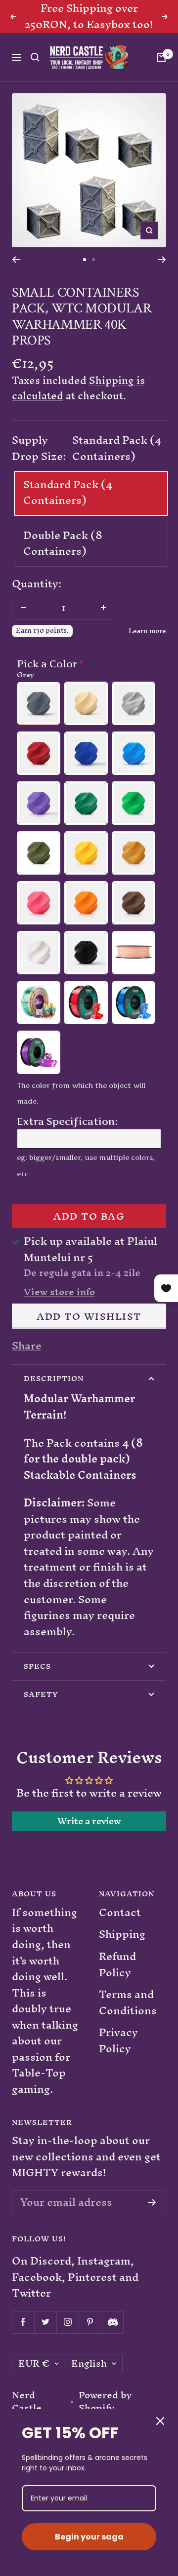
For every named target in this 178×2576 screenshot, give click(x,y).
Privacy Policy (118, 2041)
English (89, 2364)
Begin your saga (89, 2537)
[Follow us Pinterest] (90, 2322)
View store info (59, 1292)
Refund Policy (117, 1965)
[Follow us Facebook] (23, 2322)
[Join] (152, 2202)
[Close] (160, 2421)
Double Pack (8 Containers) (63, 543)
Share (27, 1346)
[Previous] (16, 260)
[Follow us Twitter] (45, 2322)
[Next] (162, 260)
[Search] (35, 57)
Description (54, 1378)
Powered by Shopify (105, 2402)
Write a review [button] (89, 1821)
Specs (37, 1666)
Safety (41, 1694)
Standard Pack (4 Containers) (68, 493)
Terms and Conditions (128, 2003)
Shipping (122, 1935)
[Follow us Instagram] (67, 2322)
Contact (120, 1913)
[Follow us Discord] (112, 2322)
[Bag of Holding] (161, 57)
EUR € (34, 2364)
